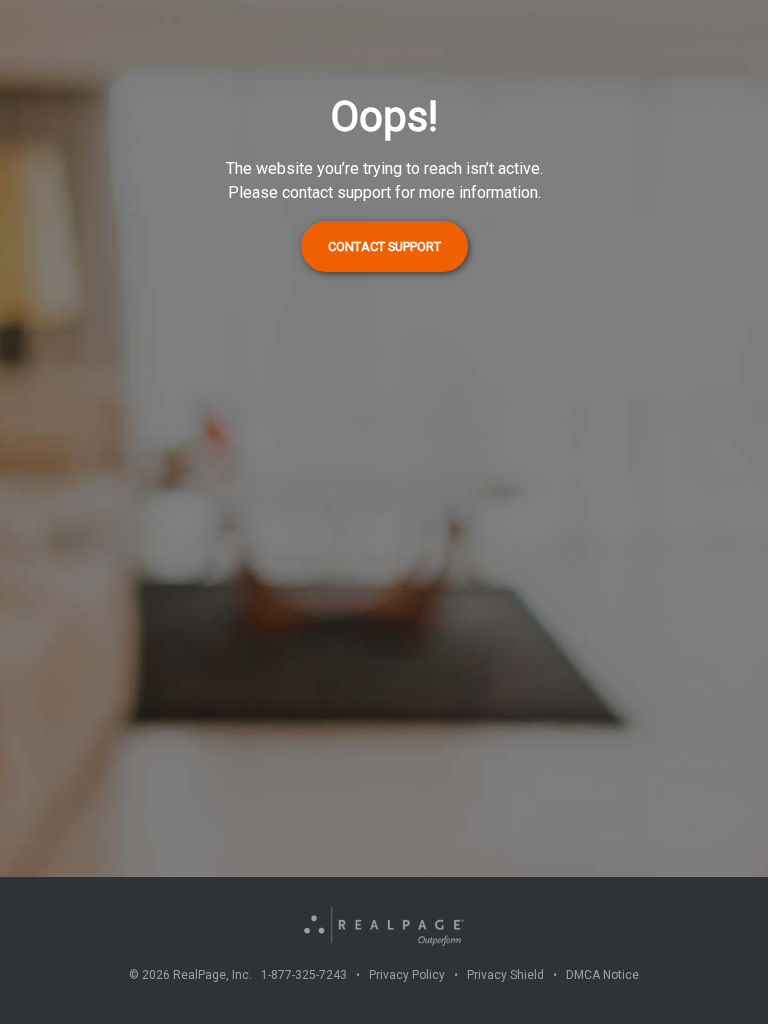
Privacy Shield (505, 975)
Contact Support (384, 246)
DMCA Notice (602, 975)
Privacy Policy (407, 975)
